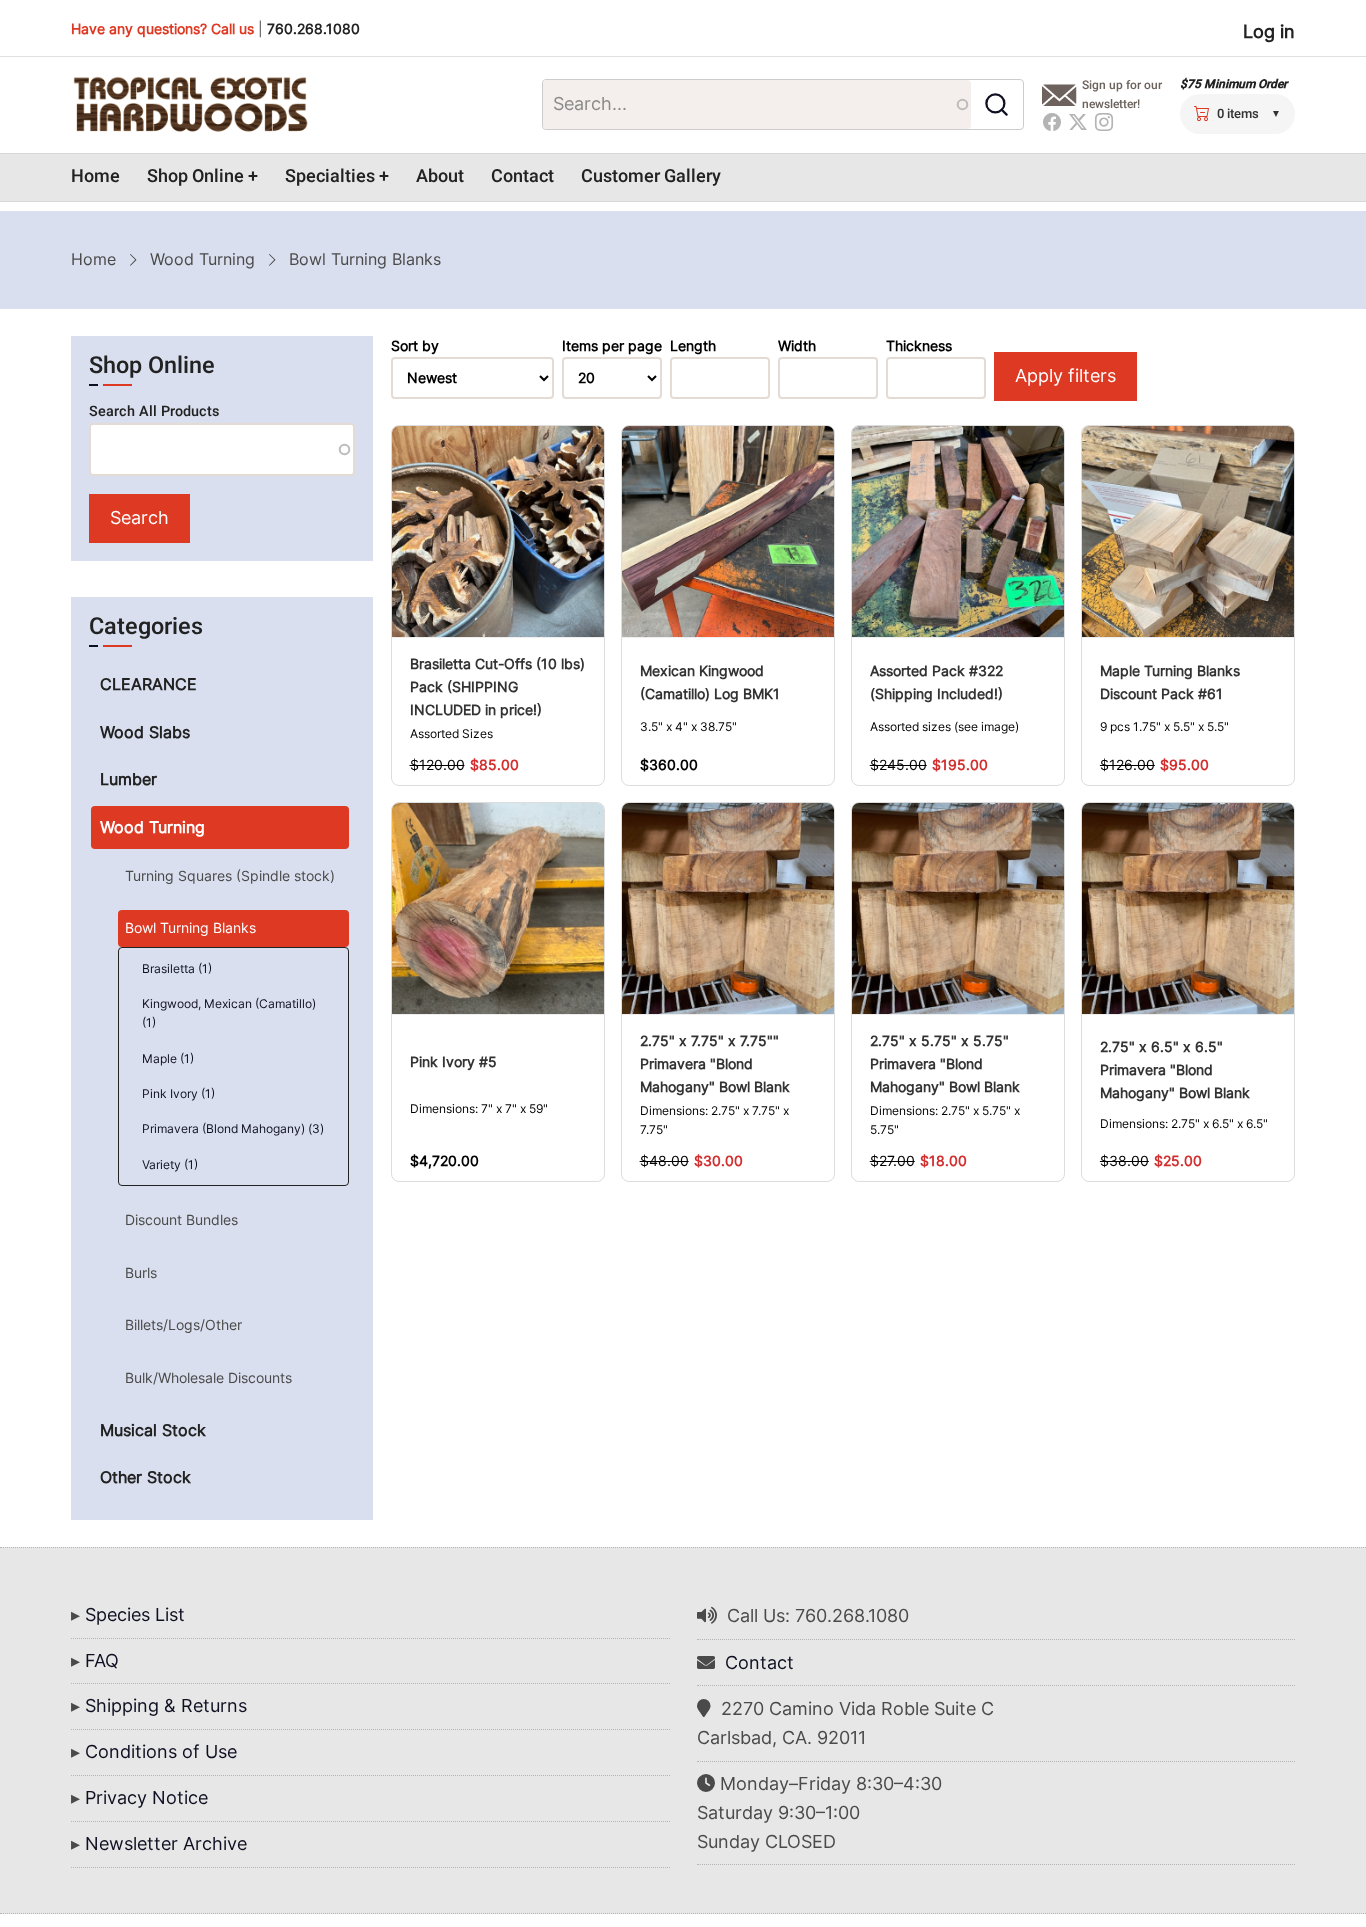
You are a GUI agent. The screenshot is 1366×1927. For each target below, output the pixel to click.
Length (693, 346)
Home (95, 176)
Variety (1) (170, 1164)
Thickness (919, 346)
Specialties (330, 176)
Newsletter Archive (166, 1843)
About (440, 176)
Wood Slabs (145, 732)
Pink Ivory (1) (178, 1093)
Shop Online (195, 176)
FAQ (102, 1660)
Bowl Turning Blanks (190, 927)
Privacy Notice (146, 1797)
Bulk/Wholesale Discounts (208, 1377)
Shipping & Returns (166, 1705)
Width (797, 346)
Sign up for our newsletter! (1122, 94)
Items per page (612, 346)
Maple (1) (168, 1058)
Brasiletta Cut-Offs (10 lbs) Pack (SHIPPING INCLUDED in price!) (497, 686)
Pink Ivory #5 (453, 1061)
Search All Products (154, 411)
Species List (135, 1614)
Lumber (128, 779)
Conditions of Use (161, 1751)
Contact (522, 176)
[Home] (190, 105)
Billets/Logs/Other (183, 1324)
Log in (1269, 31)
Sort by (415, 346)
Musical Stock (153, 1430)
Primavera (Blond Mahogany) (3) (233, 1128)
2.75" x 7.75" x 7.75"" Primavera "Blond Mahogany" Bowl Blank (715, 1063)
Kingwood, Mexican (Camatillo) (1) (229, 1013)
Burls (141, 1272)
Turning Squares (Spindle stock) (230, 875)
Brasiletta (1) (177, 968)
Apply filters (1065, 375)
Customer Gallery (651, 176)
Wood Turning (202, 259)
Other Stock (145, 1477)
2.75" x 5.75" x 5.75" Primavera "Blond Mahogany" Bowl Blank (945, 1063)
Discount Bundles (181, 1219)
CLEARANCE (148, 684)
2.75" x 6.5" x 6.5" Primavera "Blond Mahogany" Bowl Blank (1175, 1069)
